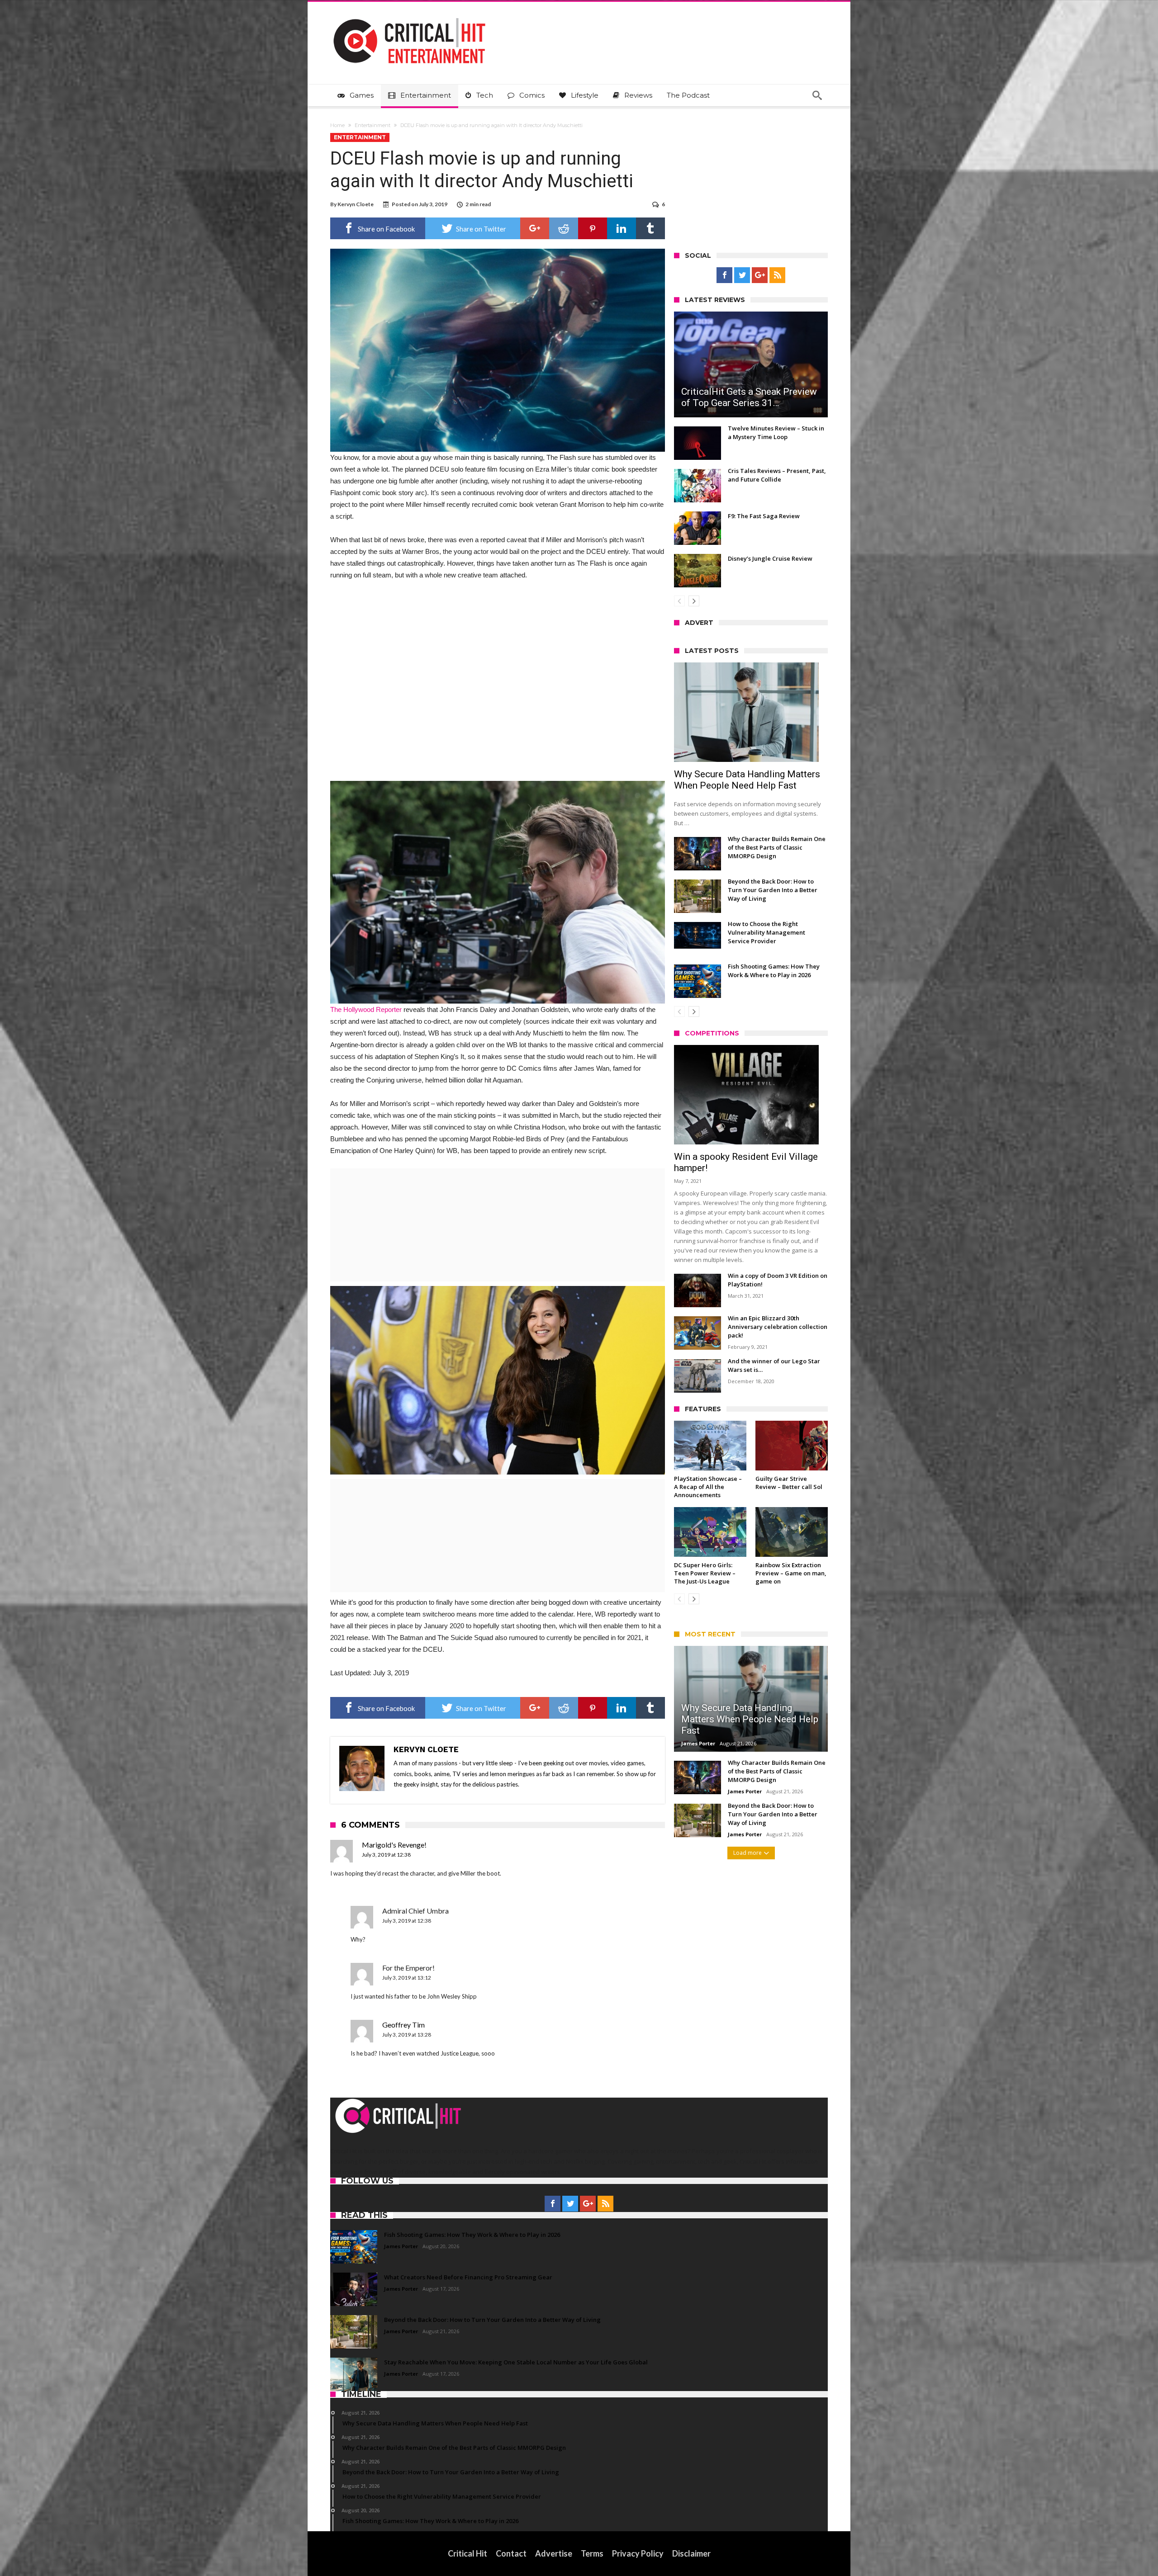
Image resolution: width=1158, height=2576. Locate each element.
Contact (511, 2553)
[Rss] (777, 275)
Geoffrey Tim (403, 2025)
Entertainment (373, 125)
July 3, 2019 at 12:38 (386, 1855)
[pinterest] (593, 228)
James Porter (698, 1743)
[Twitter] (742, 275)
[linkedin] (622, 228)
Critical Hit (467, 2553)
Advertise (554, 2553)
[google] (535, 228)
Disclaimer (691, 2553)
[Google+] (760, 275)
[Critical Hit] (409, 15)
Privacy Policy (638, 2553)
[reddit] (564, 228)
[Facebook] (724, 275)
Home (337, 125)
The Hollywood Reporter (366, 1009)
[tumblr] (650, 228)
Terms (592, 2553)
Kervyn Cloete (356, 204)
